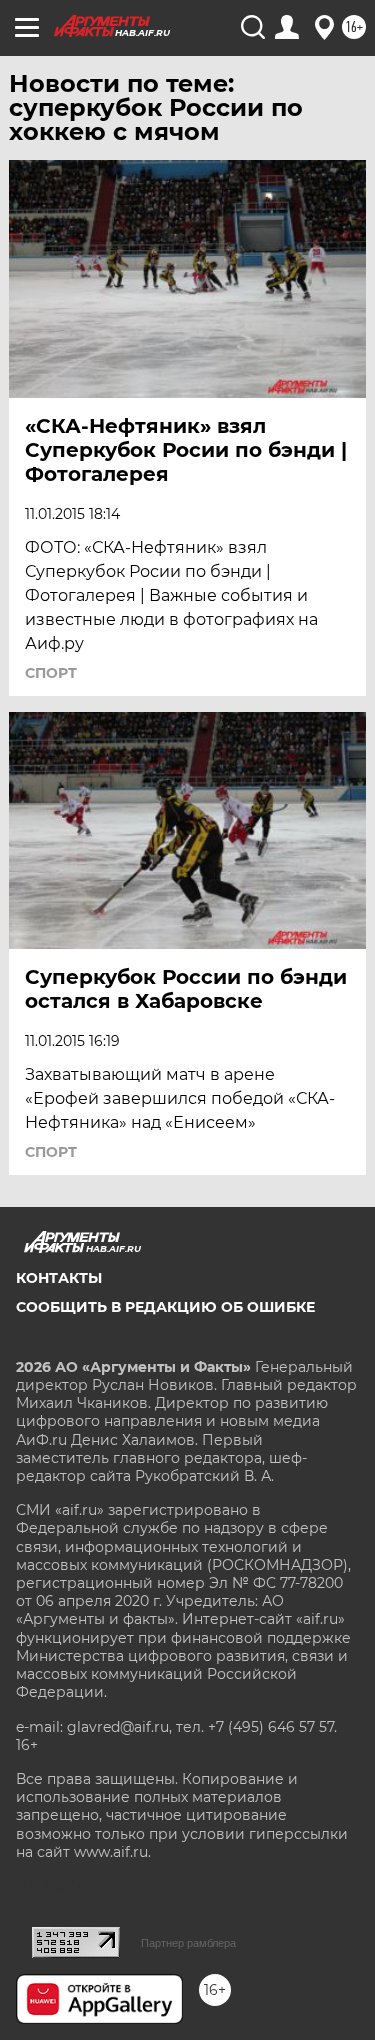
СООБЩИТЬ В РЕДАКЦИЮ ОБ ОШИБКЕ (165, 1307)
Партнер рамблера (188, 1943)
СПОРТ (51, 673)
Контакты (59, 1278)
